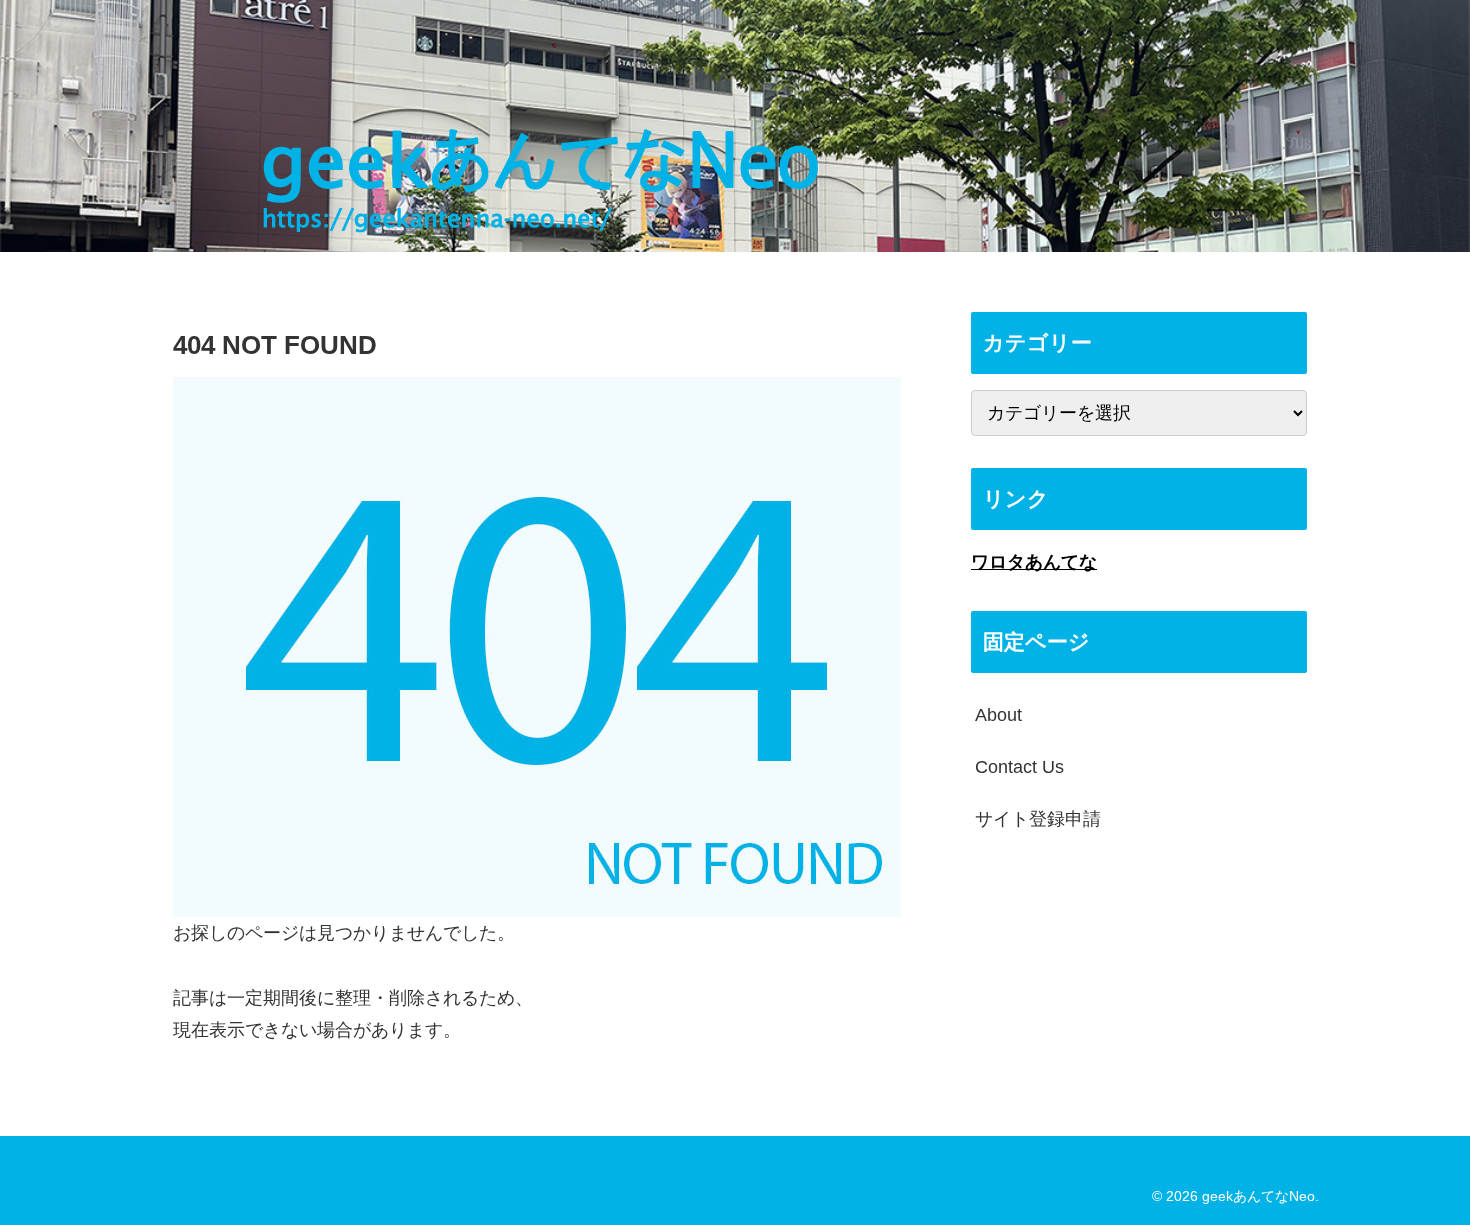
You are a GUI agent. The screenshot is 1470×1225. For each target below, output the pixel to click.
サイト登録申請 (1038, 819)
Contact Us (1019, 767)
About (998, 715)
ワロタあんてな (1034, 562)
